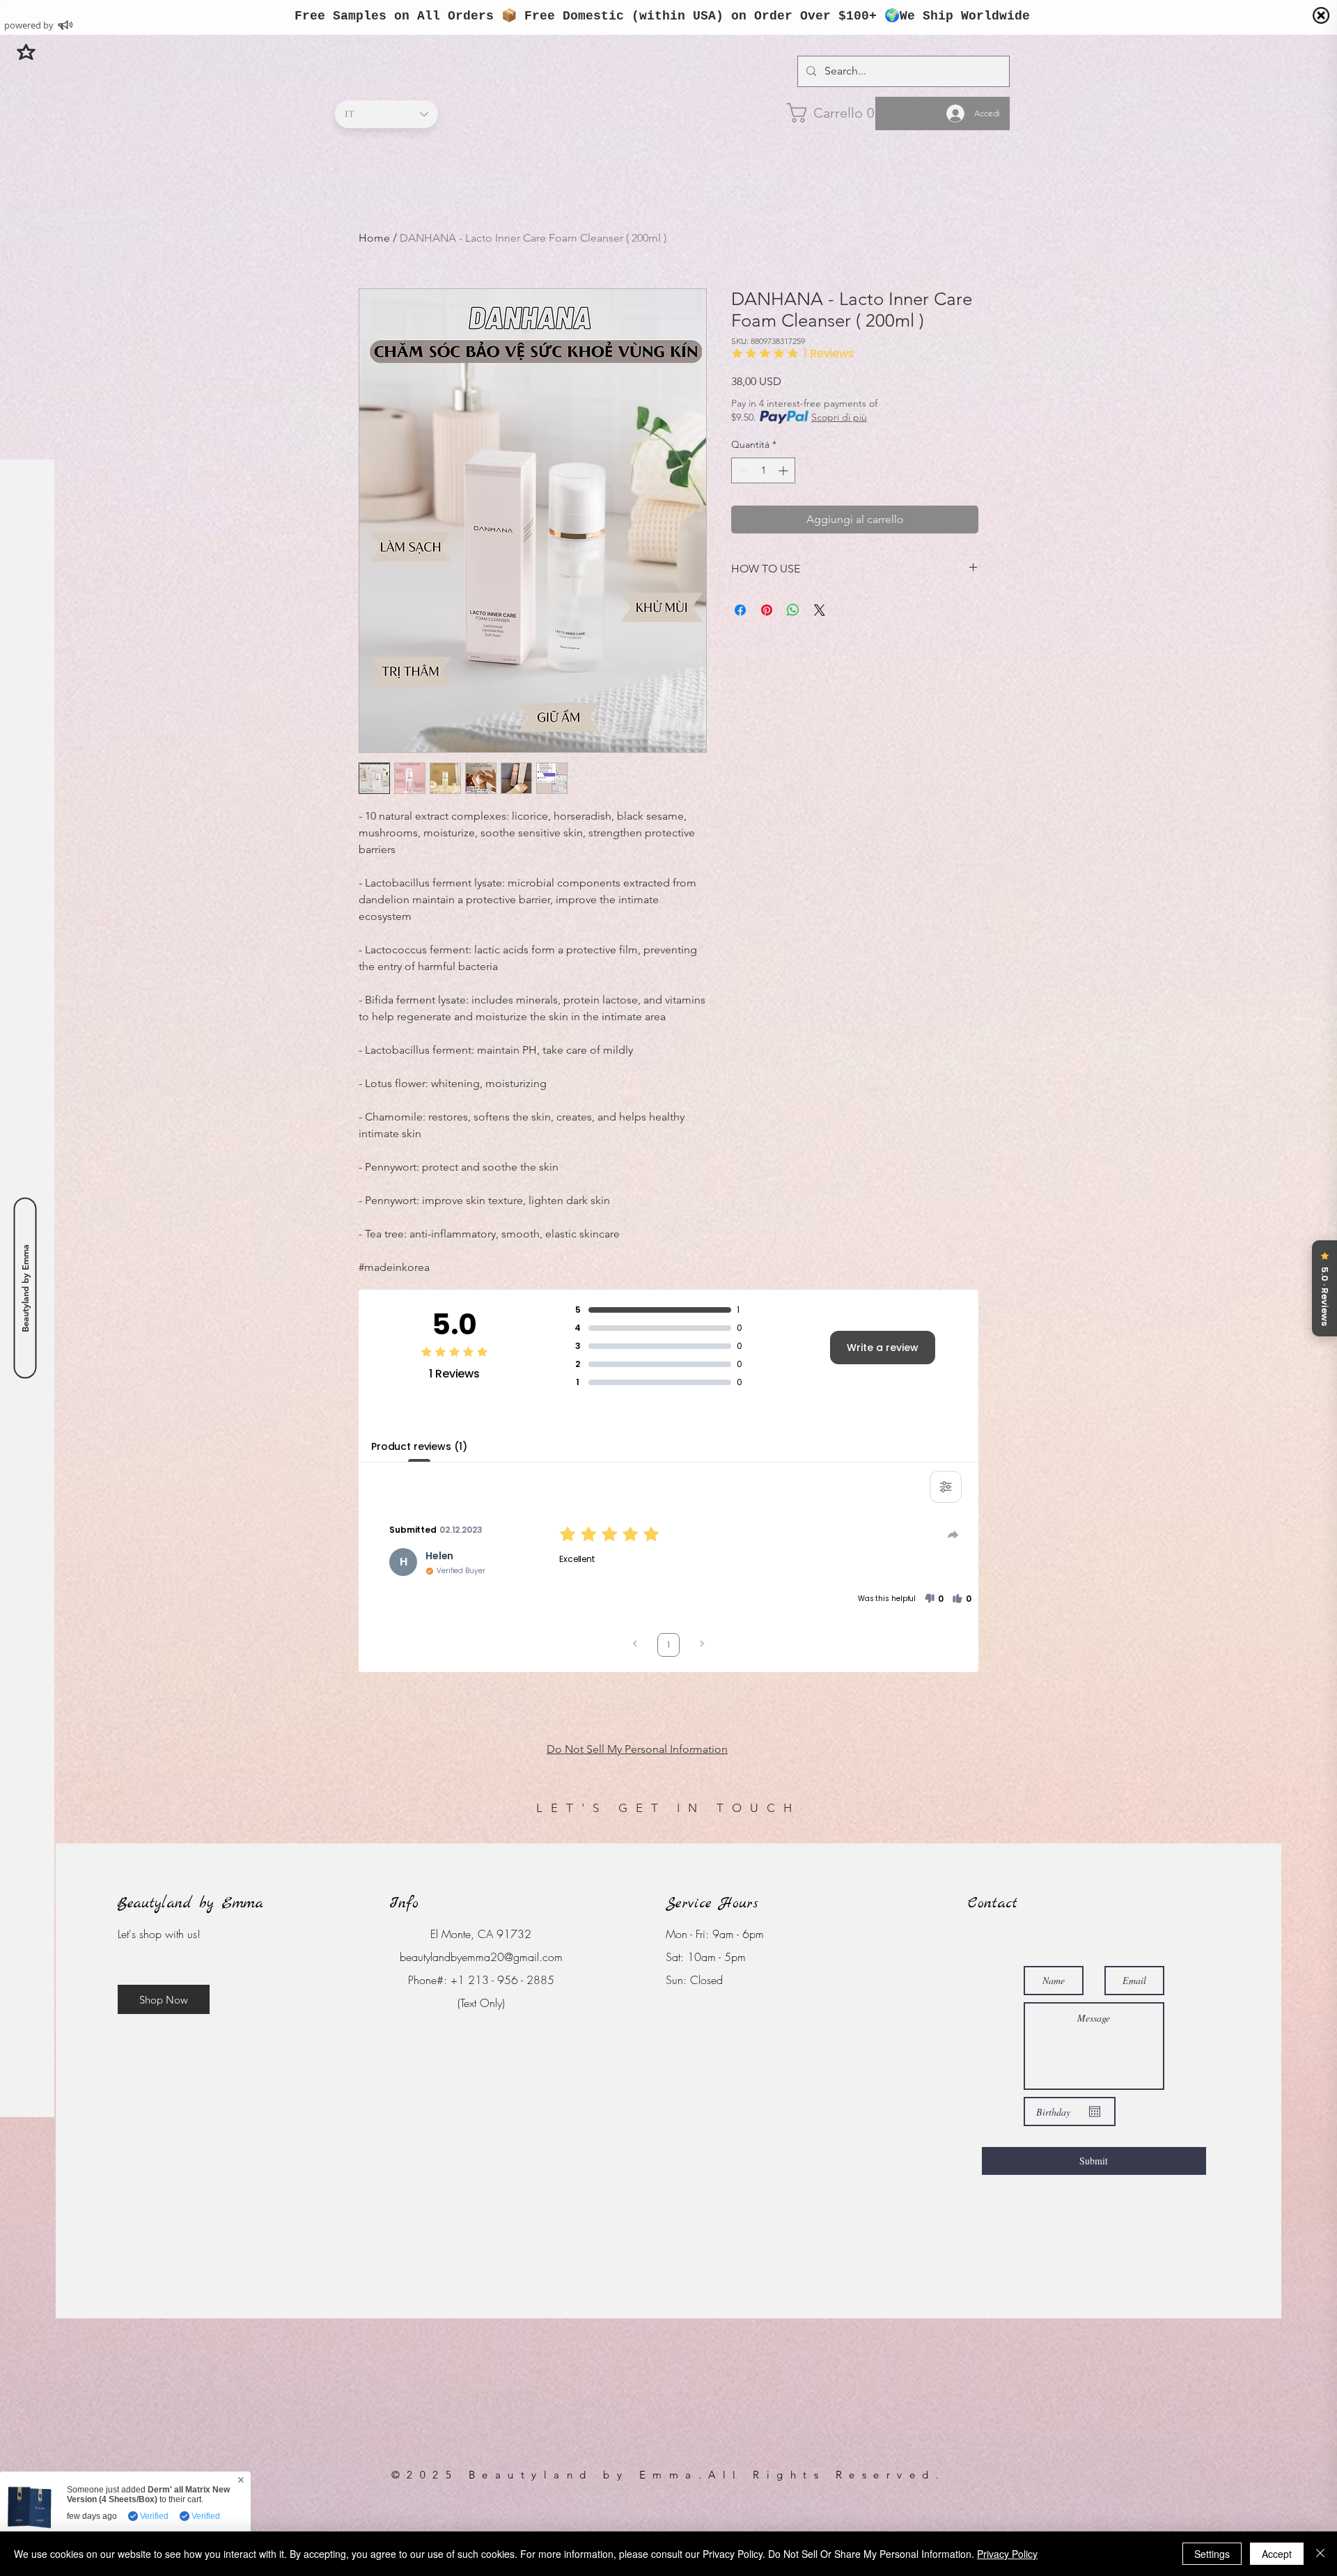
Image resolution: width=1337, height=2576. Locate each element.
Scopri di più (839, 417)
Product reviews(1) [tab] (419, 1446)
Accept (1277, 2554)
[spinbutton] (763, 470)
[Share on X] (820, 610)
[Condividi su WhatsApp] (793, 610)
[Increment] (784, 470)
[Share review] (953, 1535)
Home (374, 238)
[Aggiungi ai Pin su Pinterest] (767, 610)
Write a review (883, 1348)
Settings (1212, 2554)
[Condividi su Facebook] (740, 610)
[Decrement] (742, 470)
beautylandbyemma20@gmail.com (481, 1957)
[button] (26, 52)
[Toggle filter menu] (946, 1487)
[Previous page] (635, 1645)
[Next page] (702, 1645)
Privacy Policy (1007, 2554)
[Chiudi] (1320, 2554)
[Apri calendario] (1095, 2111)
